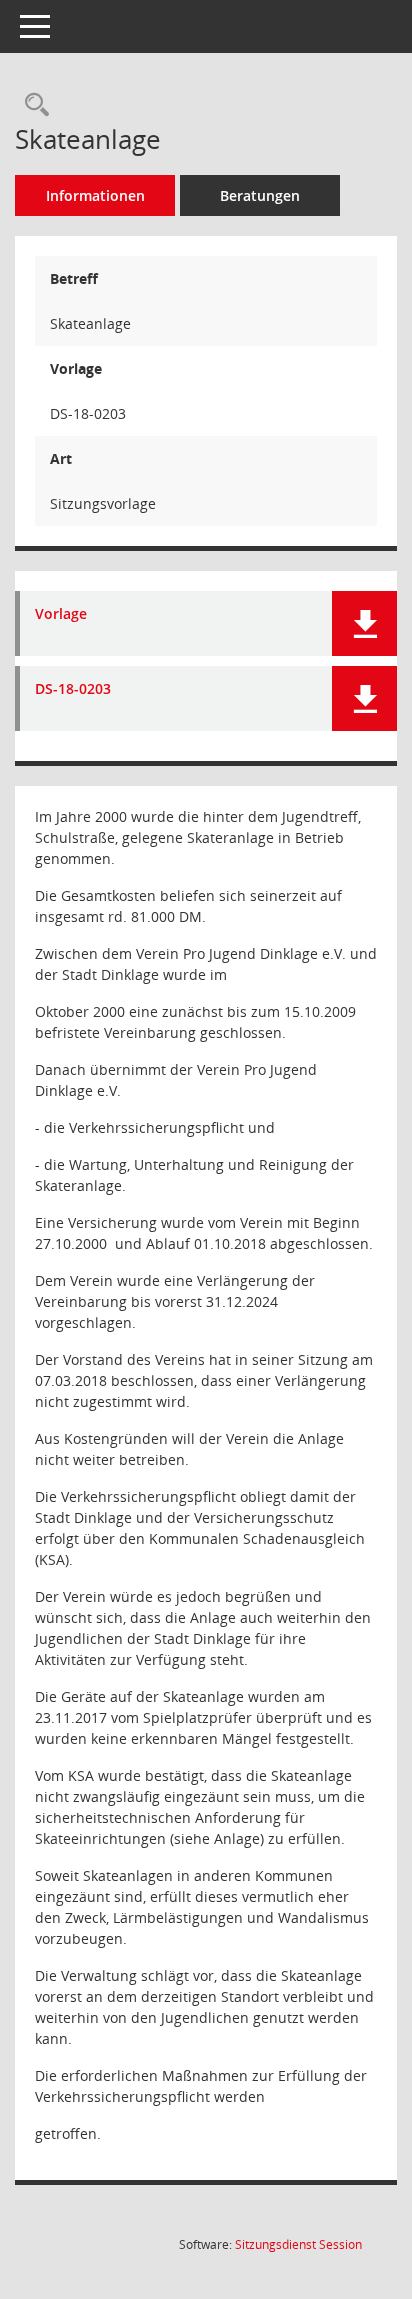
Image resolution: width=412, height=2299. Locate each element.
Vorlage (61, 614)
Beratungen (260, 195)
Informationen (95, 195)
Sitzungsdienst (298, 2244)
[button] (364, 623)
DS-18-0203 (73, 689)
